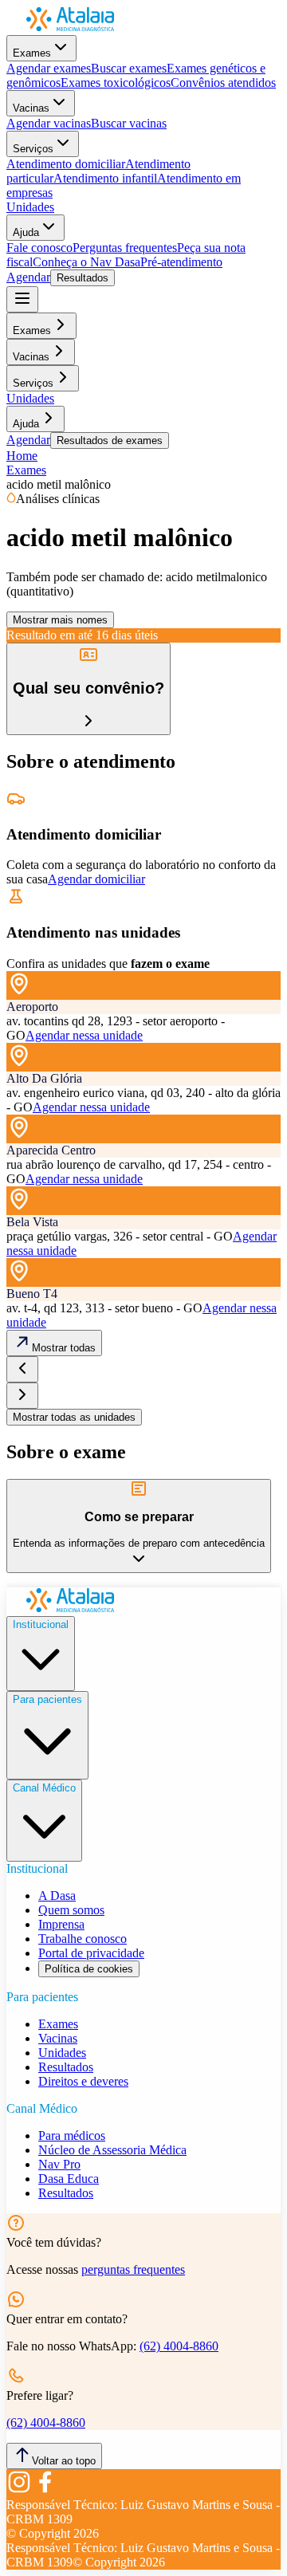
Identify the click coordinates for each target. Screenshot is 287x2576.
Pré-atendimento (181, 262)
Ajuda (26, 232)
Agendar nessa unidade (84, 1035)
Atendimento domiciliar (66, 164)
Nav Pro (59, 2164)
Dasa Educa (69, 2179)
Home (22, 456)
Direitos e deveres (83, 2081)
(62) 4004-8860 (179, 2346)
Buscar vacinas (129, 123)
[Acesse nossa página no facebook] (45, 2490)
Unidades (30, 207)
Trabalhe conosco (83, 1939)
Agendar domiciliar (96, 879)
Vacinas (31, 108)
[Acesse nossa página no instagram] (19, 2490)
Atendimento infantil (105, 178)
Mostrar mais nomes (60, 620)
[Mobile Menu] (22, 299)
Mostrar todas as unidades (74, 1417)
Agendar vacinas (49, 123)
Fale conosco (39, 248)
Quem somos (71, 1910)
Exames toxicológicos (116, 83)
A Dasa (57, 1896)
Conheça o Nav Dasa (86, 262)
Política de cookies (89, 1969)
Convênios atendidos (223, 83)
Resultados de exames (110, 440)
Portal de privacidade (91, 1953)
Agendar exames (49, 68)
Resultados (83, 278)
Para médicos (72, 2136)
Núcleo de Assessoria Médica (112, 2150)
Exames (32, 53)
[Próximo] (22, 1396)
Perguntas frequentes (125, 248)
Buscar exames (129, 68)
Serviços (33, 149)
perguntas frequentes (133, 2269)
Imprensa (61, 1924)
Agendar (28, 277)
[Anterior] (22, 1369)
